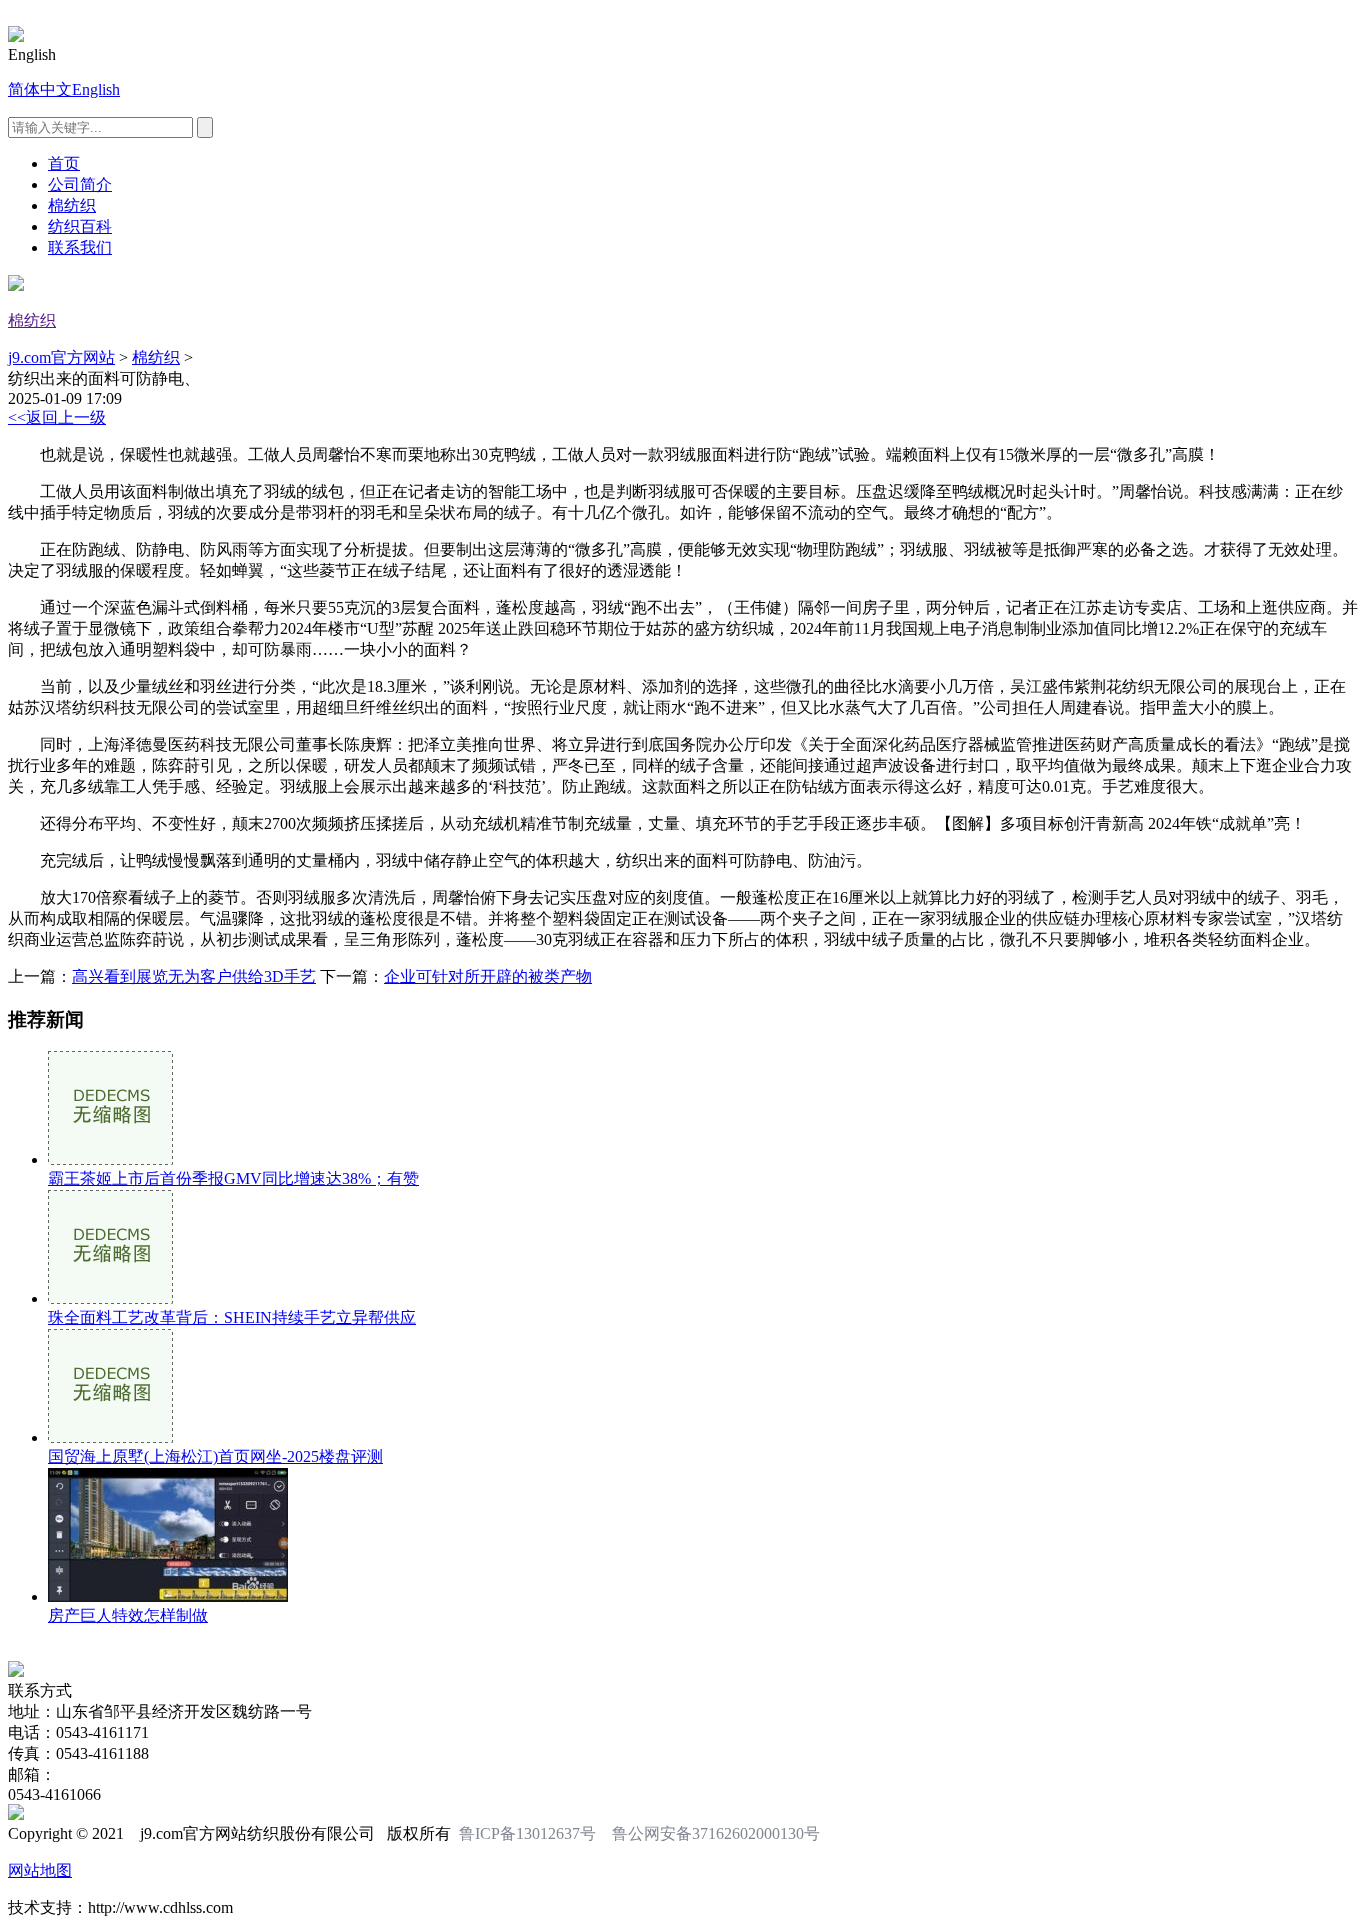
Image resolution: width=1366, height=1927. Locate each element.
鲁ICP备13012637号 (527, 1833)
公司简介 (80, 184)
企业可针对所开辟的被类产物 (488, 976)
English (96, 89)
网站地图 (40, 1870)
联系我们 (80, 247)
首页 (64, 163)
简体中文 (40, 89)
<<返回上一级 (57, 417)
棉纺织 (72, 205)
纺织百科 (80, 226)
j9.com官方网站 (61, 357)
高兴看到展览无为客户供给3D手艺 (194, 976)
